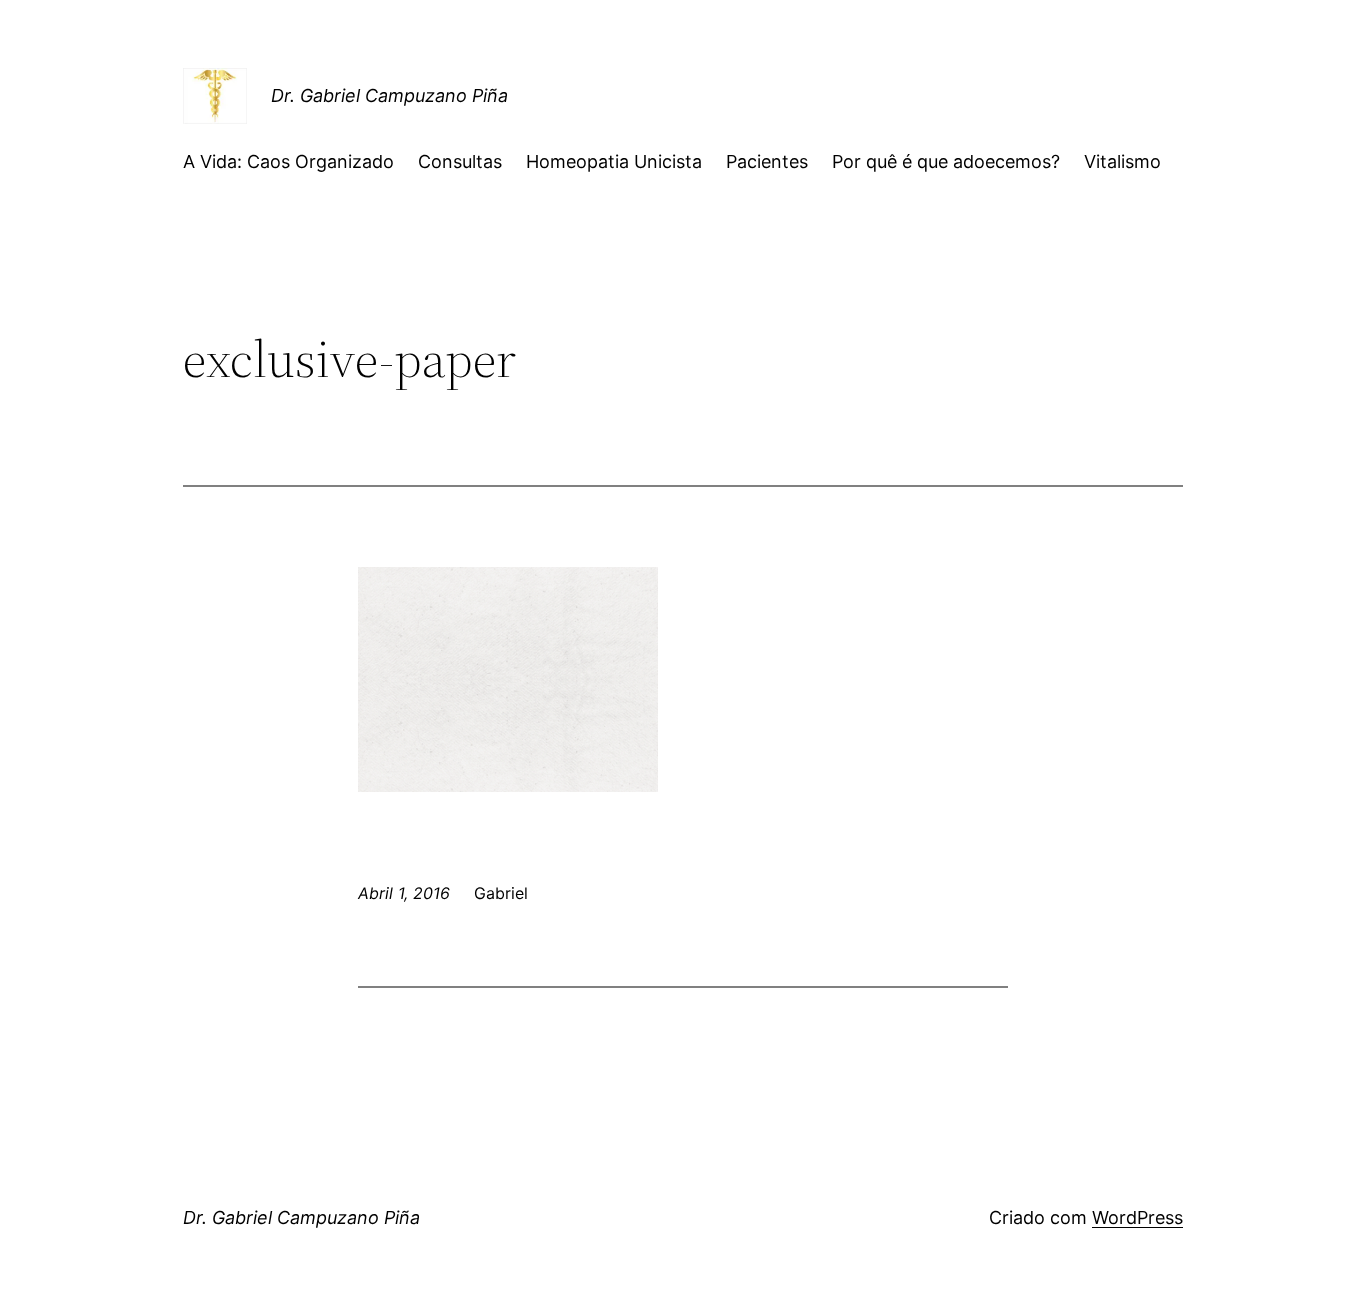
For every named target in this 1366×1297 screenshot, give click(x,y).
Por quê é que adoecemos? (946, 161)
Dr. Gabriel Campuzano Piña (389, 95)
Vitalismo (1122, 161)
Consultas (460, 161)
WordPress (1137, 1217)
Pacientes (767, 161)
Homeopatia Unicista (614, 161)
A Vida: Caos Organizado (288, 161)
